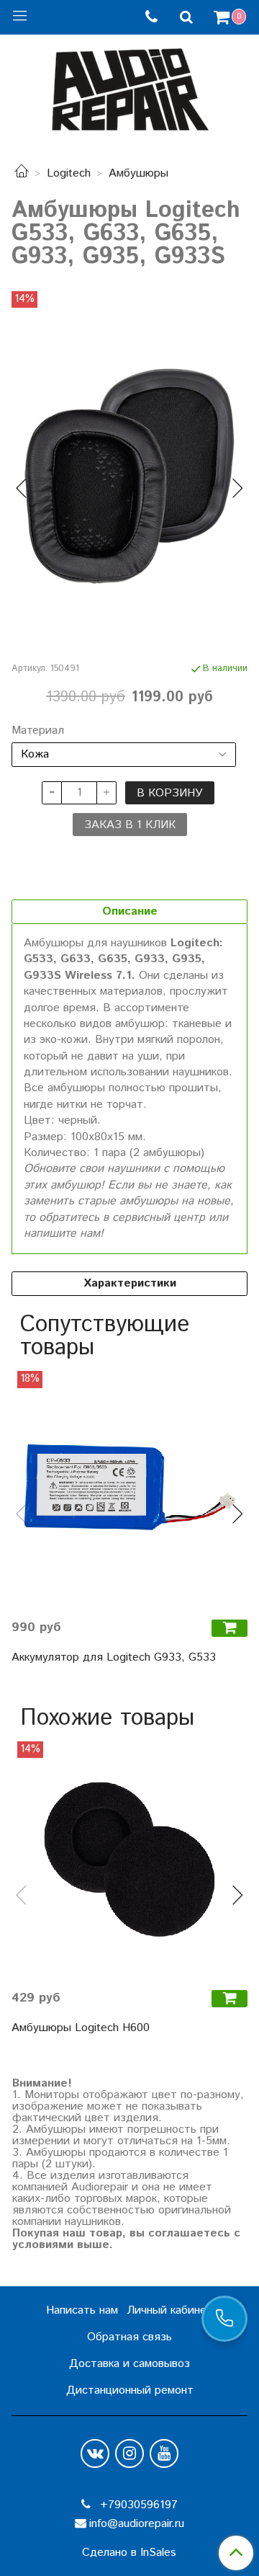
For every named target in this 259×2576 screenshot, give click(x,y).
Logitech (69, 173)
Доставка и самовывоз (129, 2364)
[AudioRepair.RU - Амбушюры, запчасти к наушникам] (129, 86)
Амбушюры (138, 173)
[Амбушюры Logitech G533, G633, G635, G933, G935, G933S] (129, 476)
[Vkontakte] (95, 2453)
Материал (38, 731)
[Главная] (22, 173)
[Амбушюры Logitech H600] (129, 1860)
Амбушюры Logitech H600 (81, 2028)
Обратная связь (129, 2337)
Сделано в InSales (129, 2553)
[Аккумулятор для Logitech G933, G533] (129, 1489)
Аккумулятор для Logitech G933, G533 (114, 1657)
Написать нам (82, 2310)
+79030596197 (137, 2505)
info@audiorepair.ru (137, 2524)
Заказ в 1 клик (130, 825)
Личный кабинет (170, 2310)
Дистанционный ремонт (130, 2390)
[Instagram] (129, 2453)
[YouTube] (164, 2453)
